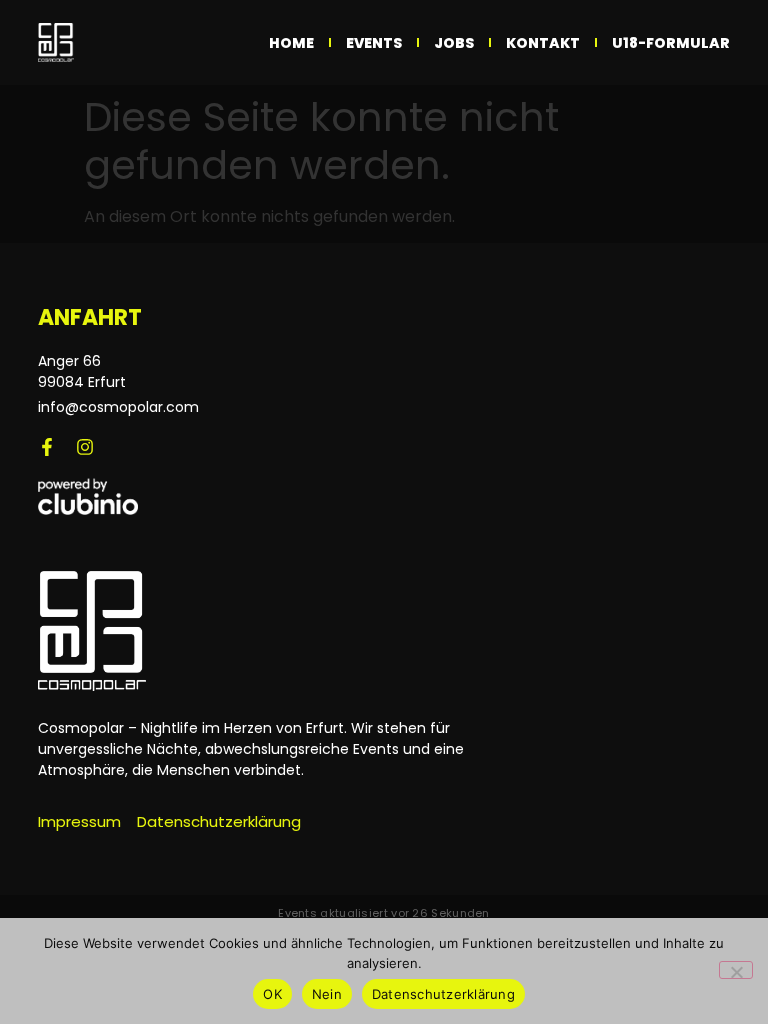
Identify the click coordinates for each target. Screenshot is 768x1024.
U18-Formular (671, 43)
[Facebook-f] (47, 447)
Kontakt (543, 43)
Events (374, 43)
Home (291, 43)
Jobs (454, 43)
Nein (327, 994)
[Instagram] (85, 447)
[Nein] (736, 970)
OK (272, 994)
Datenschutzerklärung (443, 994)
